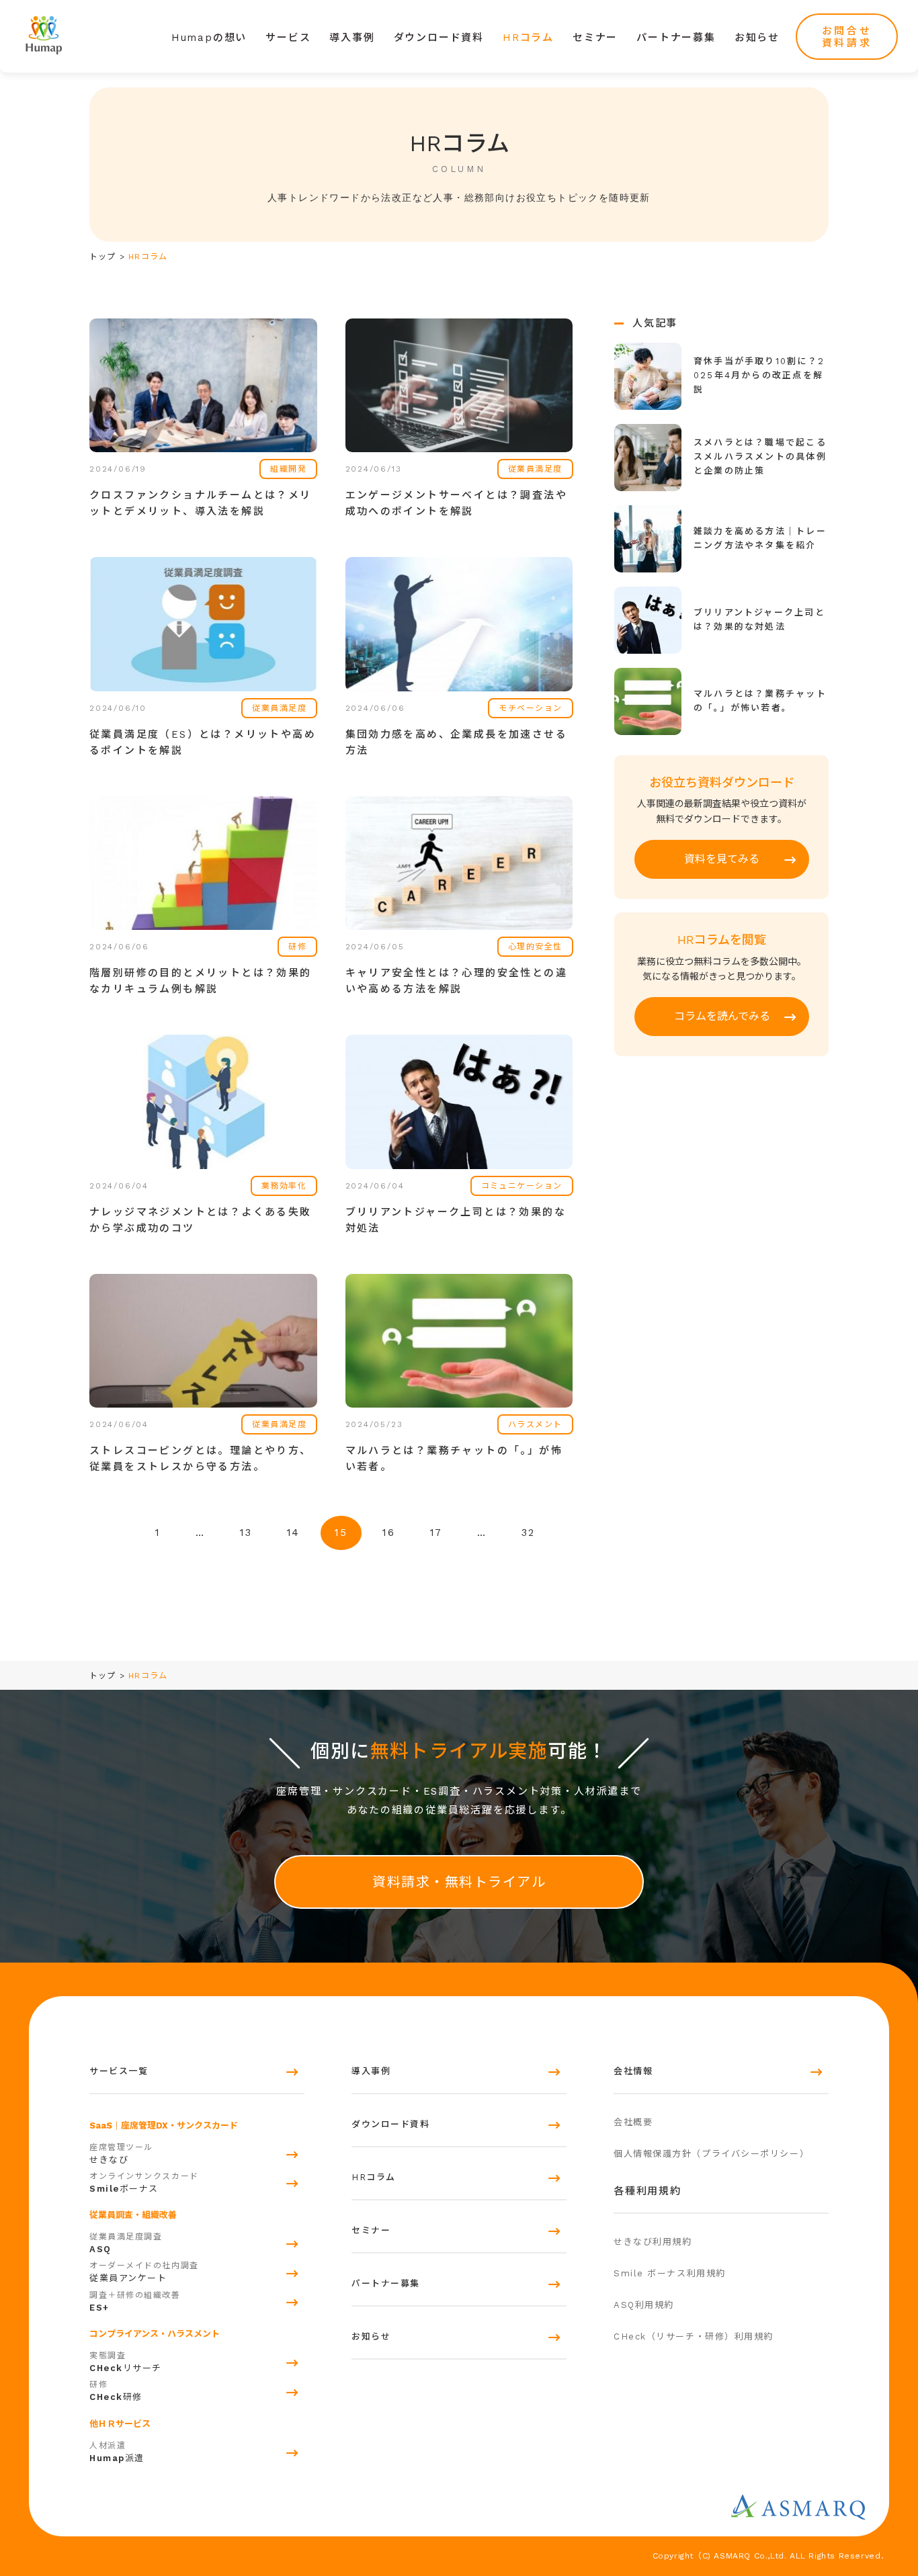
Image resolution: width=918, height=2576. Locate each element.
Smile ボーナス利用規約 (670, 2273)
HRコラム (528, 38)
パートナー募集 (676, 38)
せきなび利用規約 (653, 2242)
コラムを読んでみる (722, 1016)
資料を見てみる (722, 859)
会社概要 (633, 2122)
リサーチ (126, 2362)
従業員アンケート (144, 2272)
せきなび (121, 2154)
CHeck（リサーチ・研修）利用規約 (694, 2336)
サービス (288, 38)
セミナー (595, 38)
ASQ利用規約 (644, 2305)
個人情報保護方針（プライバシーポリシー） (711, 2154)
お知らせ (757, 38)
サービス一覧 (119, 2071)
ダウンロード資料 (439, 38)
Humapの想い (209, 38)
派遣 (117, 2452)
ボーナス (144, 2183)
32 (528, 1533)
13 (246, 1533)
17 (436, 1533)
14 (294, 1533)
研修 (116, 2391)
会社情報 (633, 2071)
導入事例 (352, 38)
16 (389, 1533)
